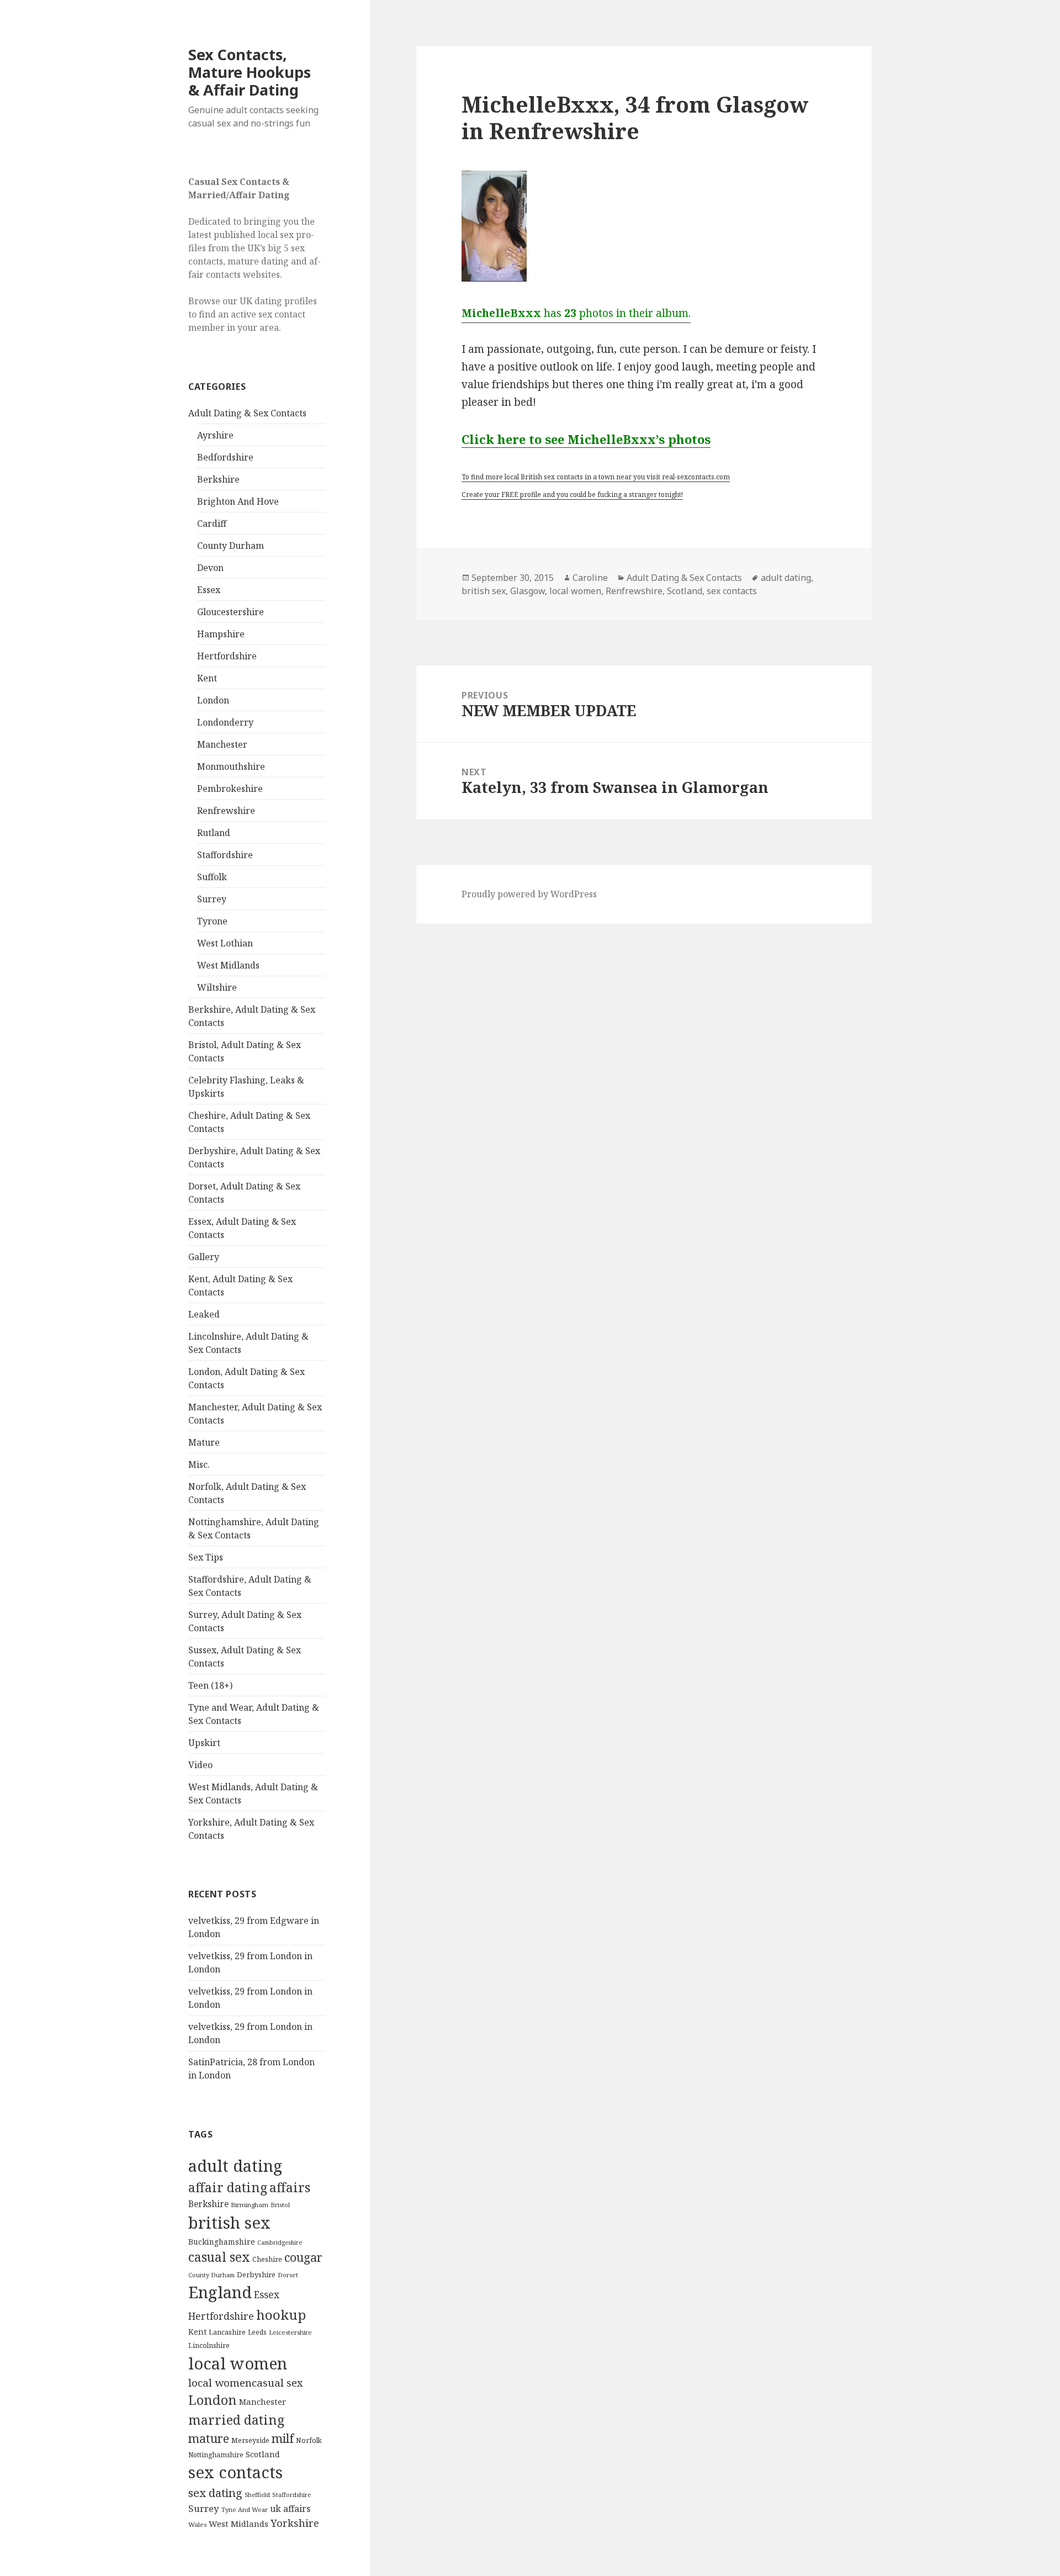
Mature (204, 1442)
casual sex (219, 2257)
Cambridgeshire (280, 2242)
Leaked (204, 1314)
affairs (290, 2187)
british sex (229, 2223)
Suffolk (212, 877)
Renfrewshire (226, 811)
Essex (209, 590)
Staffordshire (225, 855)
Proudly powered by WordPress (529, 894)
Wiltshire (217, 987)
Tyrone (212, 921)
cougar (303, 2257)
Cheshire (267, 2259)
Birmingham (250, 2205)
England (220, 2292)
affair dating (228, 2187)
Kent (207, 678)
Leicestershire (290, 2332)
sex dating (215, 2493)
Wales (197, 2524)
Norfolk (309, 2440)
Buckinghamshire (222, 2242)
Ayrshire (215, 435)
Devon (210, 568)
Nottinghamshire (216, 2455)
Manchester (222, 744)
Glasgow (528, 591)
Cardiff (212, 523)
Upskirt (204, 1743)
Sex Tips (206, 1557)
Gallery (204, 1257)
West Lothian (225, 943)
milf (283, 2438)
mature (209, 2438)
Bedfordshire (225, 457)
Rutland (214, 833)
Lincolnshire (209, 2345)
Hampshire (221, 634)
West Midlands (228, 965)
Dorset (288, 2275)
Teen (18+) (210, 1685)
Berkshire (218, 479)
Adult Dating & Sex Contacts (247, 413)
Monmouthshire (231, 766)
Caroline (590, 578)
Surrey (212, 899)
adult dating (235, 2166)
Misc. (199, 1464)
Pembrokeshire (230, 789)
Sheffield (257, 2495)
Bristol (280, 2205)
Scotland (263, 2454)
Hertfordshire (227, 656)
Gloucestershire (230, 612)
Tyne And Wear (245, 2509)
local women (238, 2363)
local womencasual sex (246, 2383)
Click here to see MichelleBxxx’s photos (586, 439)
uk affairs (290, 2509)
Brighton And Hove (238, 501)
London (213, 700)
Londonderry (225, 722)
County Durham (230, 546)
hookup (281, 2315)
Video (200, 1765)
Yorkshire (295, 2523)
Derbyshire (256, 2275)
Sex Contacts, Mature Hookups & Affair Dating (250, 72)
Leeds (257, 2332)
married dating (236, 2420)
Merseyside (250, 2440)
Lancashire (227, 2332)
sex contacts (235, 2472)
